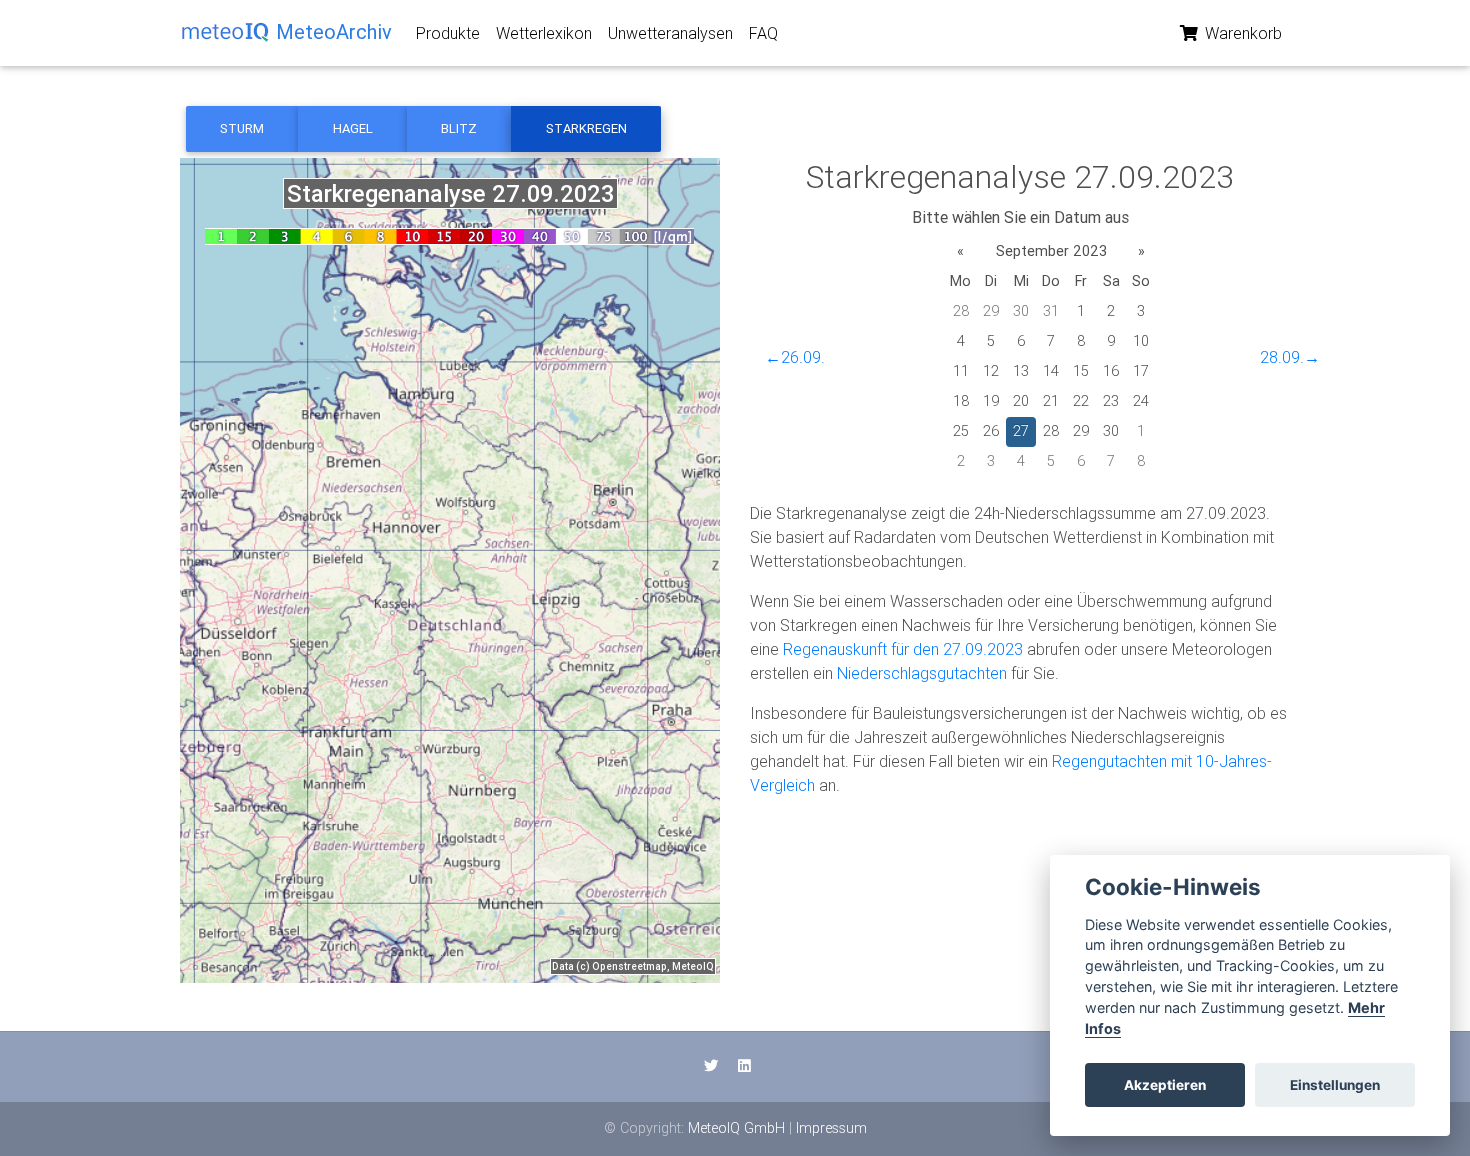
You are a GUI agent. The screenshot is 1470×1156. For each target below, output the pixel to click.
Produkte (448, 33)
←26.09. (795, 357)
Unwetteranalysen (670, 33)
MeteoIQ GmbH (736, 1128)
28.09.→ (1290, 357)
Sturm (242, 128)
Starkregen (586, 128)
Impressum (831, 1128)
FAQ (763, 33)
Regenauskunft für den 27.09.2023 (903, 649)
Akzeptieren (1165, 1085)
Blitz (459, 128)
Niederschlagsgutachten (922, 673)
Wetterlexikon (544, 33)
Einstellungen (1335, 1085)
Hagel (353, 128)
